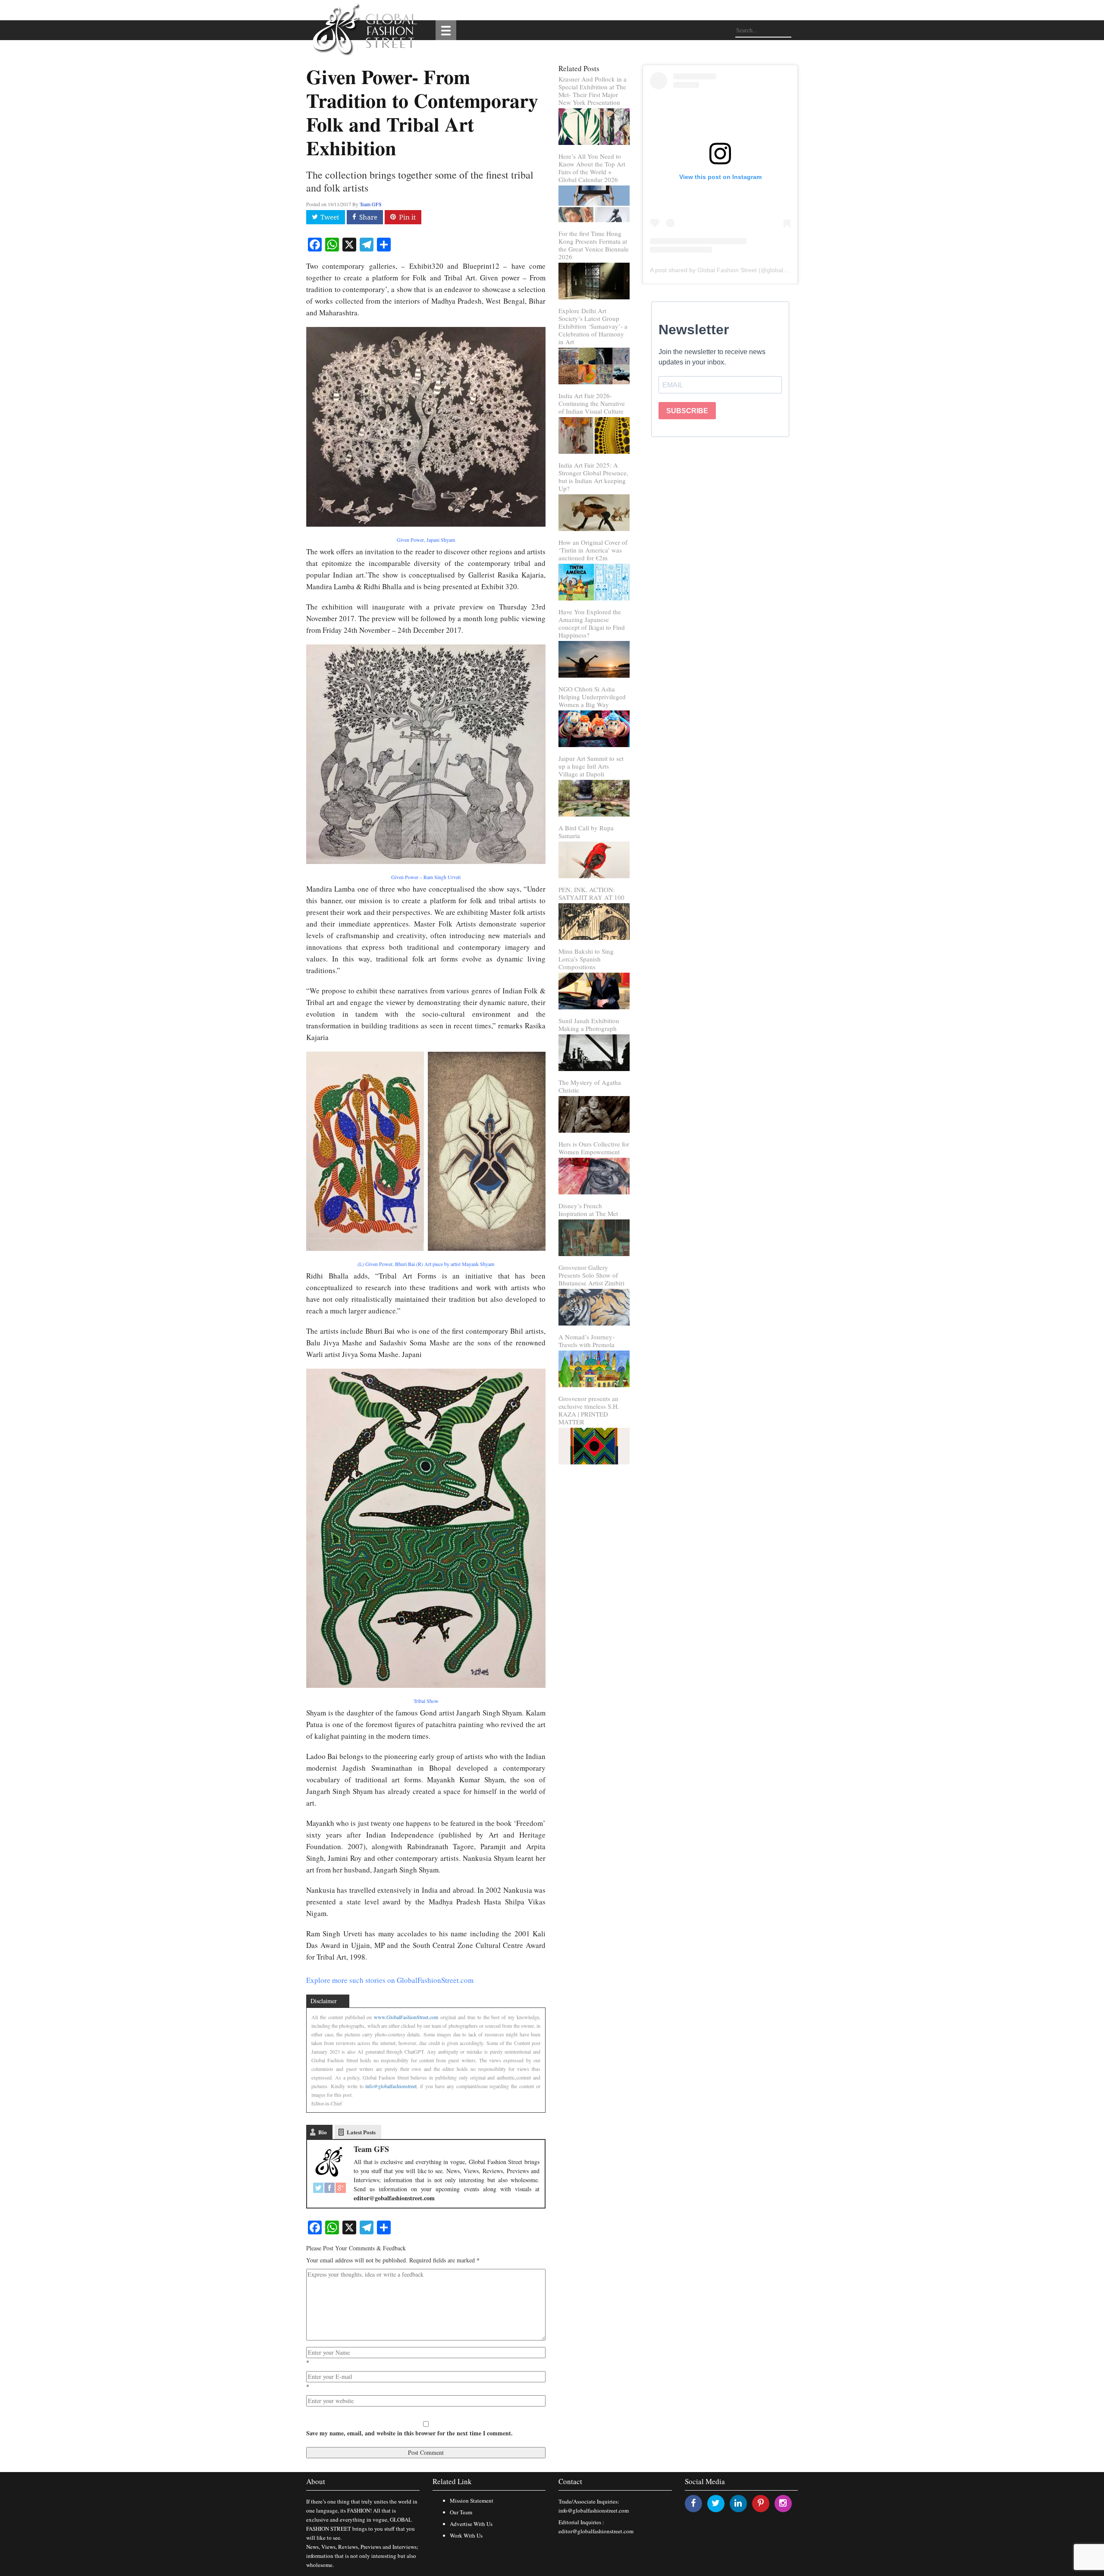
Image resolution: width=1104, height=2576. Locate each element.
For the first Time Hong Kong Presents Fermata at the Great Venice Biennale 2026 (594, 245)
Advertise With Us (471, 2524)
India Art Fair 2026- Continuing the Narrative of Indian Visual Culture (592, 403)
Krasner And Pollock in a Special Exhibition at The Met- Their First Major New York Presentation (593, 91)
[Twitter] (318, 2188)
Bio (323, 2132)
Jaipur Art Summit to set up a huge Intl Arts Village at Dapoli (591, 766)
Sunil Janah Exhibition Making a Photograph (589, 1024)
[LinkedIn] (738, 2503)
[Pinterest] (761, 2503)
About (316, 2481)
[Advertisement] (720, 517)
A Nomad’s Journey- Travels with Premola (586, 1341)
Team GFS (371, 204)
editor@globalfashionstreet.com (596, 2531)
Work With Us (466, 2535)
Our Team (461, 2512)
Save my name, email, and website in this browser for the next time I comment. (409, 2433)
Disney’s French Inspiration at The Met (588, 1209)
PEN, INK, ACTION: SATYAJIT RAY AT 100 (591, 893)
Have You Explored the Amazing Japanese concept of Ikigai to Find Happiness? (592, 623)
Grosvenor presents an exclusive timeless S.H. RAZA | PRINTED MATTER (589, 1410)
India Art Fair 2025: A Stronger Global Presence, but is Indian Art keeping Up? (593, 477)
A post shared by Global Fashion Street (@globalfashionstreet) (735, 270)
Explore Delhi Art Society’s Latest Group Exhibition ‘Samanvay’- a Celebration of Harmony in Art (593, 326)
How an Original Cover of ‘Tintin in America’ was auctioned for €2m (593, 550)
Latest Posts (361, 2132)
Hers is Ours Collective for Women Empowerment (594, 1148)
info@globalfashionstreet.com (594, 2510)
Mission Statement (472, 2501)
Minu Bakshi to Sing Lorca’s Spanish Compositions (586, 959)
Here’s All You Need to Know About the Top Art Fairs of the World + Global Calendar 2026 (592, 168)
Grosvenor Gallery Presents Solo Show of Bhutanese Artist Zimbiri (591, 1275)
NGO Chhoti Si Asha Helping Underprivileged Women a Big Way (592, 697)
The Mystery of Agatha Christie (590, 1086)
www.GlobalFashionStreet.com (406, 2017)
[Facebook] (329, 2188)
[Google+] (341, 2188)
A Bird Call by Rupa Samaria (586, 832)
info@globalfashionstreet (391, 2086)
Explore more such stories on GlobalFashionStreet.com (390, 1980)
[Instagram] (783, 2503)
